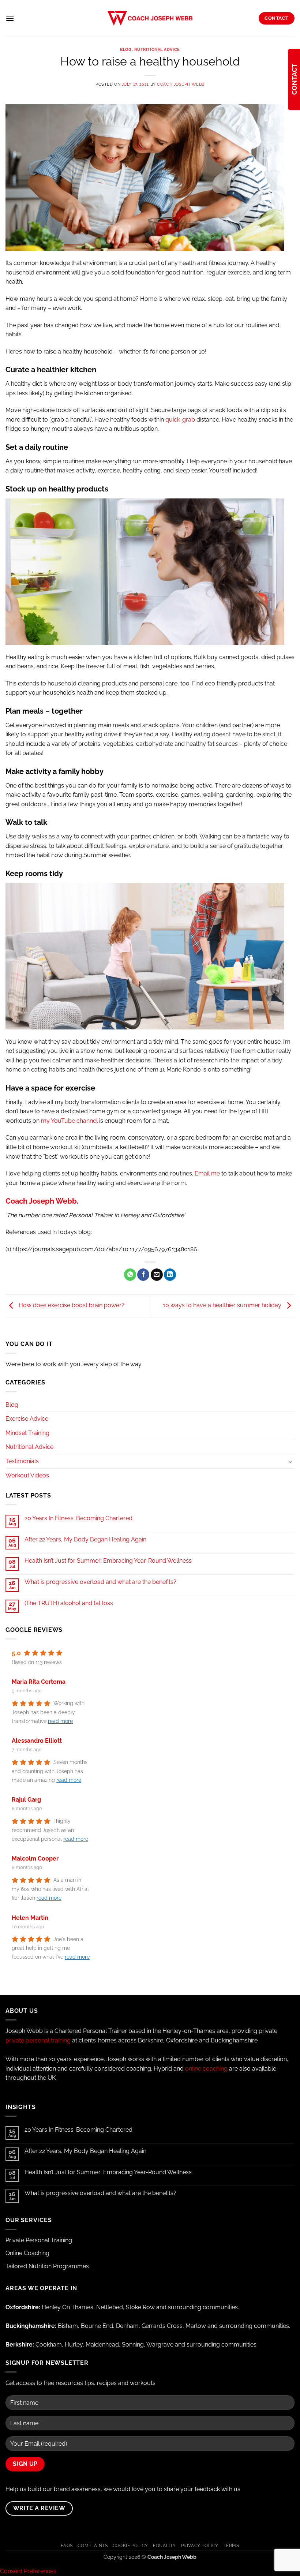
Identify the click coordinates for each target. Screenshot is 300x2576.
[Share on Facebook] (143, 1275)
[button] (10, 18)
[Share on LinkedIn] (170, 1275)
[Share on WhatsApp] (130, 1275)
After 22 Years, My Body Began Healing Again (85, 1539)
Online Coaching (27, 2253)
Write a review (39, 2508)
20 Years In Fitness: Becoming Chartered (78, 1518)
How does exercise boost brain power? (71, 1306)
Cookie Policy (130, 2545)
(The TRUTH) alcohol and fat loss (69, 1603)
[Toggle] (290, 1461)
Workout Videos (27, 1475)
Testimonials (22, 1461)
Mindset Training (27, 1433)
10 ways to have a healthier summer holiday (223, 1306)
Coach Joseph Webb (181, 84)
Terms (231, 2545)
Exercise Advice (27, 1419)
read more (60, 1721)
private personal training (38, 2040)
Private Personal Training (39, 2240)
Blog (126, 49)
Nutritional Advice (157, 49)
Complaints (93, 2545)
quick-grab (180, 420)
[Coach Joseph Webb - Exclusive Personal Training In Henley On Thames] (150, 18)
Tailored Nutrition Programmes (47, 2266)
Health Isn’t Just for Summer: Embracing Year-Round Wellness (108, 1561)
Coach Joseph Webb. (42, 1201)
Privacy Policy (200, 2545)
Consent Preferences (28, 2571)
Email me (207, 1173)
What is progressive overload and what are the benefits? (100, 1582)
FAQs (67, 2545)
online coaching (206, 2069)
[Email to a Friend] (157, 1275)
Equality (164, 2545)
